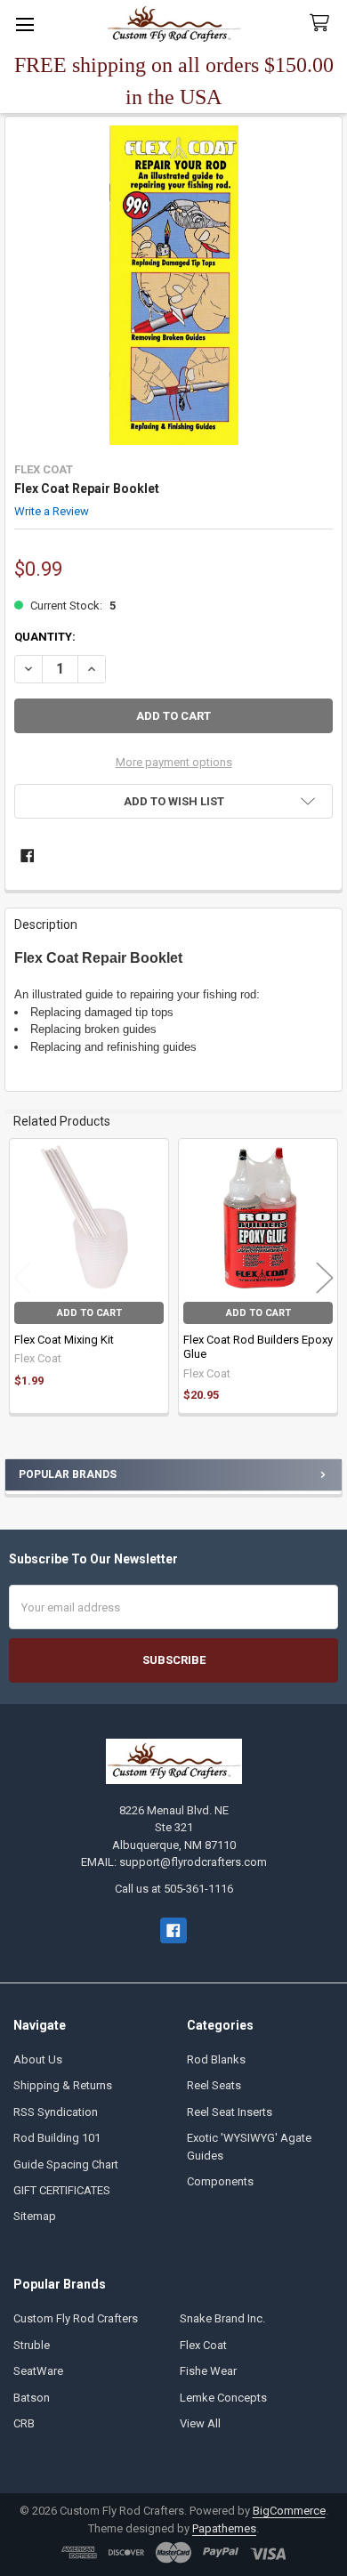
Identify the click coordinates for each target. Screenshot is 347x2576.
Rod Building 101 (57, 2138)
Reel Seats (214, 2085)
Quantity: (45, 637)
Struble (32, 2345)
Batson (32, 2398)
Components (220, 2181)
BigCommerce (289, 2511)
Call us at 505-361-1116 (174, 1889)
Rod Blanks (216, 2059)
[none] (174, 285)
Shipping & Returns (63, 2085)
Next (325, 1278)
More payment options (174, 762)
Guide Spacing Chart (66, 2164)
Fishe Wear (208, 2371)
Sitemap (35, 2216)
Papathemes (224, 2528)
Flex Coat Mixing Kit (64, 1340)
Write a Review (52, 510)
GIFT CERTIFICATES (62, 2190)
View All (200, 2423)
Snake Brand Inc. (222, 2318)
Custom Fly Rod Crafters (76, 2318)
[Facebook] (27, 856)
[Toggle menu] (24, 24)
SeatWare (38, 2371)
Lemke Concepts (223, 2398)
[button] (173, 801)
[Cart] (323, 24)
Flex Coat (203, 2345)
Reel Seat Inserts (230, 2112)
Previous (22, 1278)
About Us (38, 2059)
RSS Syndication (56, 2112)
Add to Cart (89, 1313)
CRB (24, 2423)
